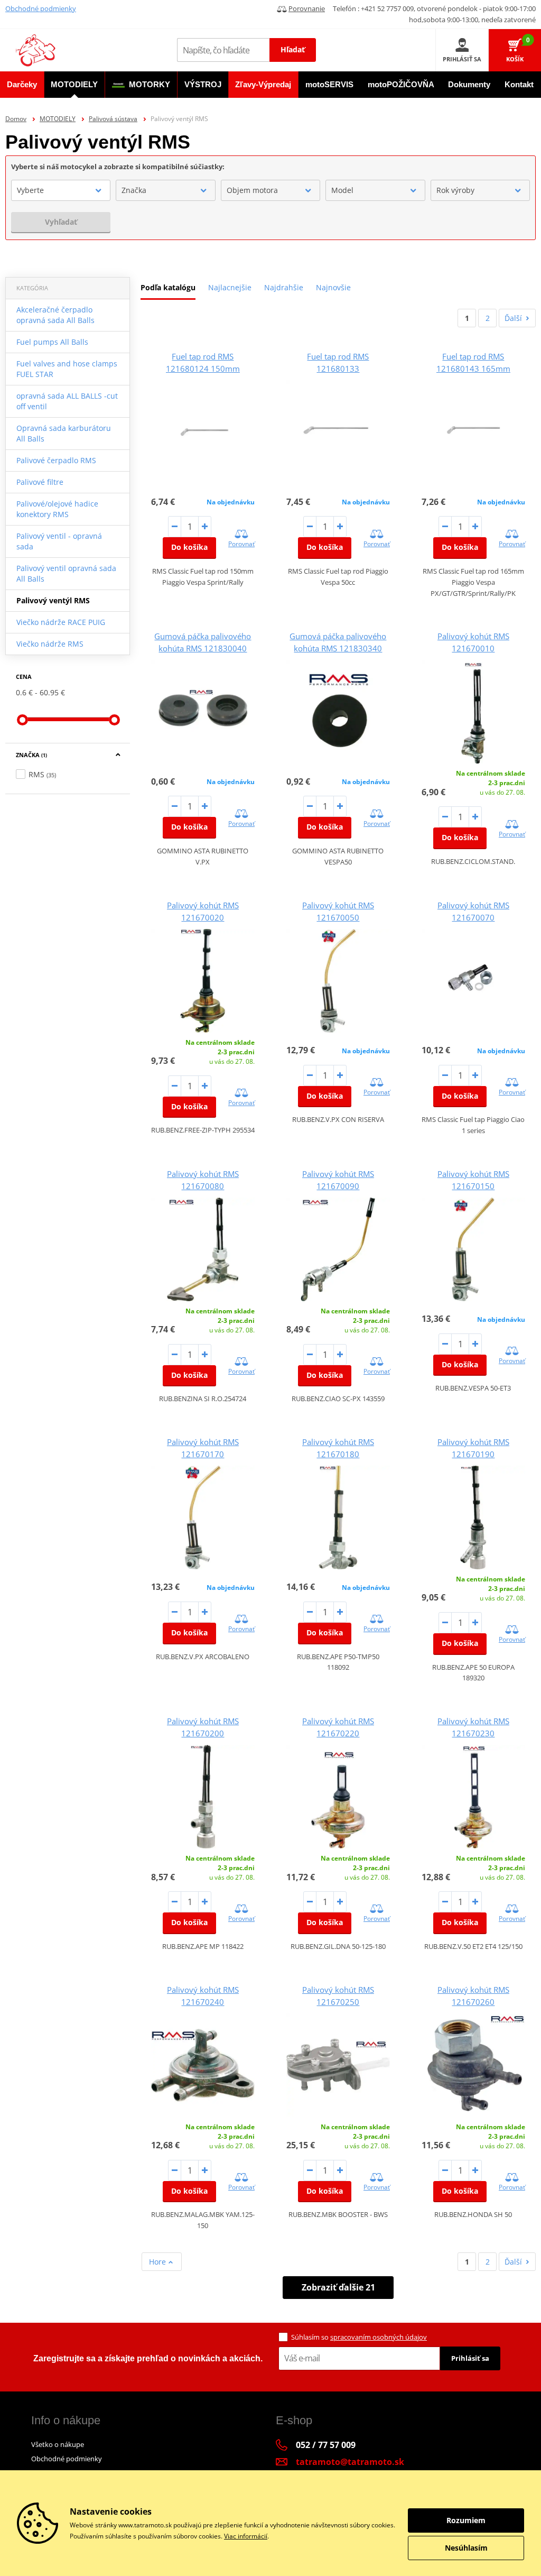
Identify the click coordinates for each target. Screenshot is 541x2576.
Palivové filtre (40, 482)
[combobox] (61, 190)
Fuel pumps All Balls (52, 342)
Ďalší (513, 318)
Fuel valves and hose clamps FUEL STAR (67, 369)
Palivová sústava (113, 119)
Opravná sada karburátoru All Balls (64, 433)
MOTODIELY (58, 119)
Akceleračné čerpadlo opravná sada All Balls (55, 315)
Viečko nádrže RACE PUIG (61, 622)
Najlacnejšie (230, 287)
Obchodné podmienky (41, 8)
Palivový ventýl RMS (53, 600)
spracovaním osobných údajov (379, 2337)
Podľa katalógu (168, 287)
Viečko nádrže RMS (50, 644)
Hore (158, 2262)
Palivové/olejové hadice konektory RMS (57, 509)
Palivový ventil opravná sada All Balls (66, 573)
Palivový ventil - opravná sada (59, 541)
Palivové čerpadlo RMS (56, 460)
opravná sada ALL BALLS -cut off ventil (67, 401)
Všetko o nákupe (58, 2444)
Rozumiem (466, 2520)
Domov (16, 119)
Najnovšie (333, 287)
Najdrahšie (284, 287)
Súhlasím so (359, 2337)
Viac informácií (246, 2536)
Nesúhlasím (466, 2548)
